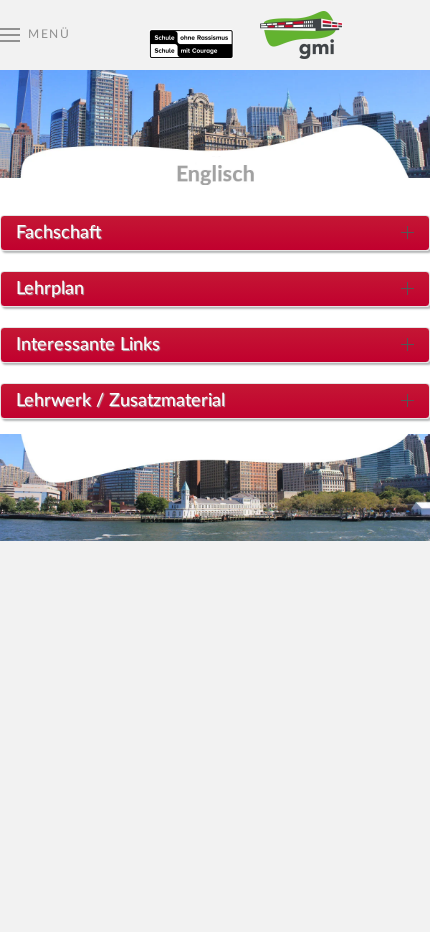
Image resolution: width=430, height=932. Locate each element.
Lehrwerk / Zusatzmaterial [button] (120, 401)
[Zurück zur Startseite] (215, 35)
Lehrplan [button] (50, 289)
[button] (35, 35)
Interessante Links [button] (88, 345)
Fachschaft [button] (58, 233)
